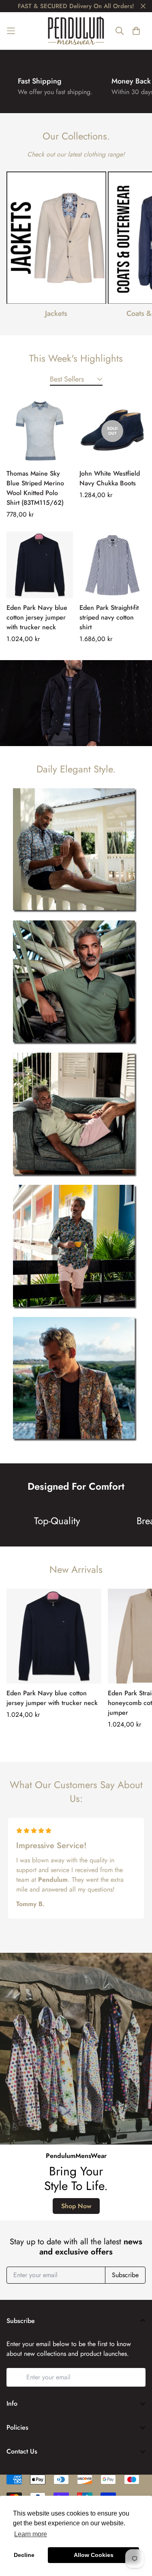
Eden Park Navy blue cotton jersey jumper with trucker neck (37, 617)
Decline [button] (24, 2555)
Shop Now (76, 2206)
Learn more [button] (31, 2534)
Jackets (56, 313)
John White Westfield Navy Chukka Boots (110, 479)
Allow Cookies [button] (94, 2555)
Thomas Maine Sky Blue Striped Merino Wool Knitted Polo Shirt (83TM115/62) (35, 488)
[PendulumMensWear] (76, 31)
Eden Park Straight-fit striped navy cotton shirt (109, 617)
